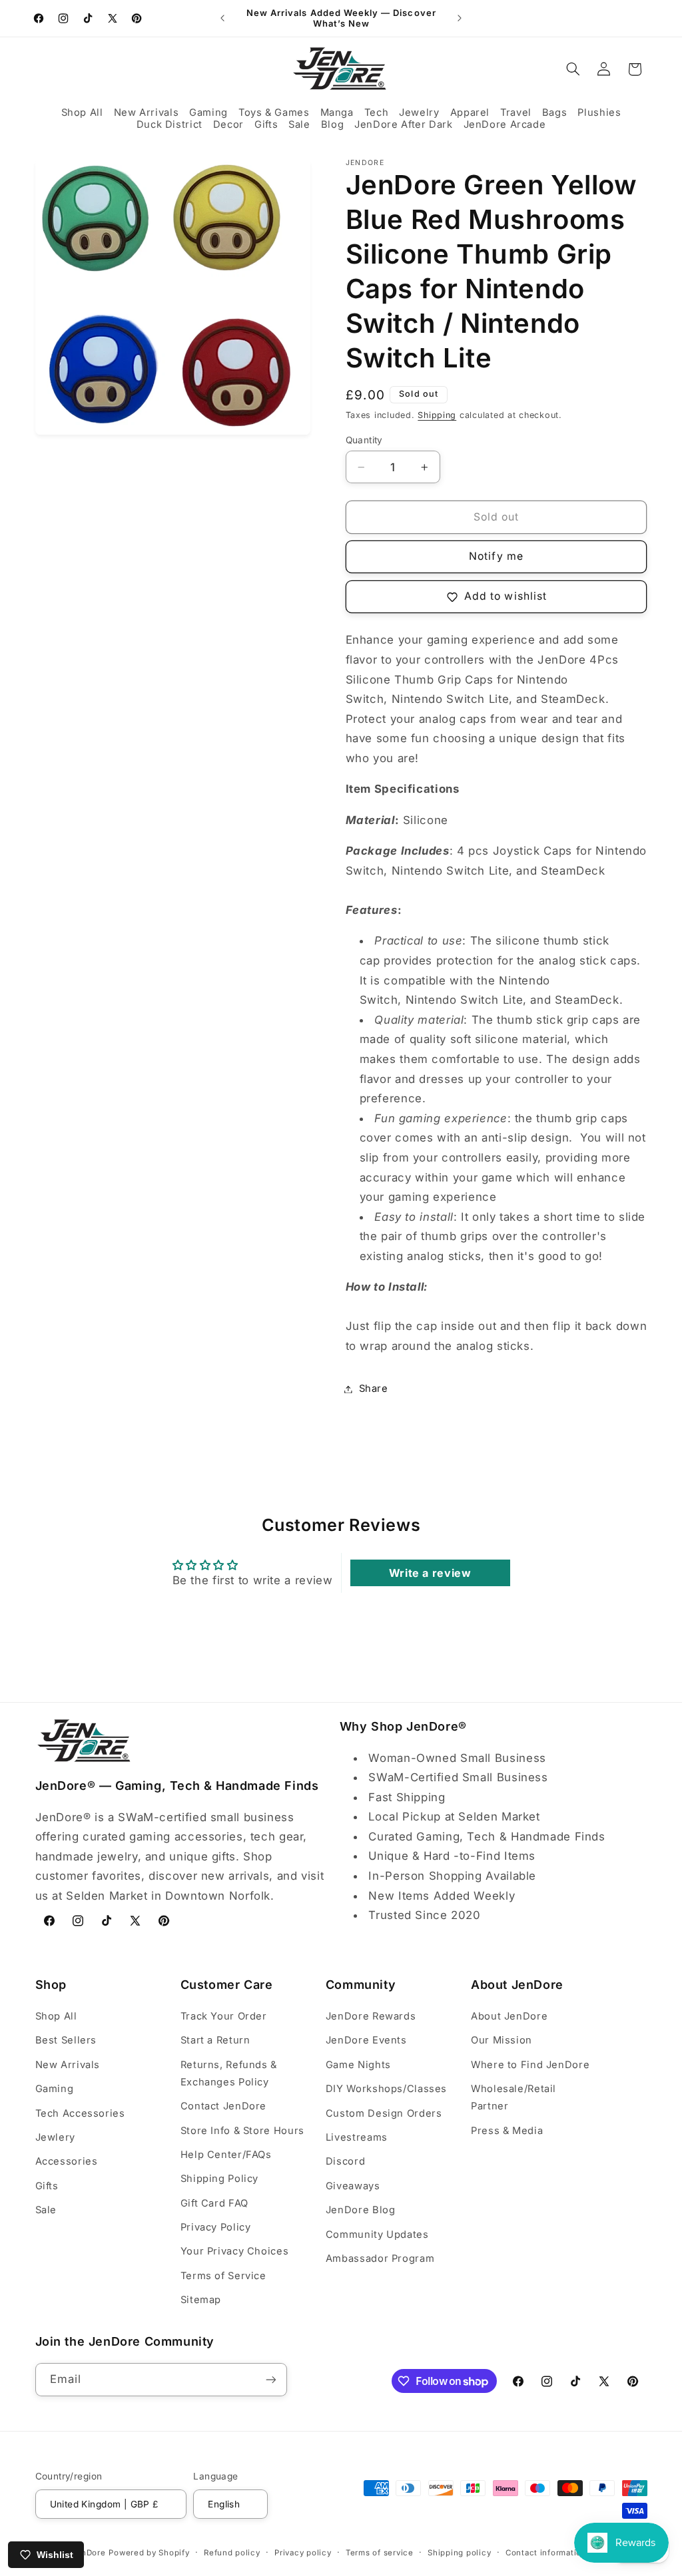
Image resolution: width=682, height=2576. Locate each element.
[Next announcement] (460, 18)
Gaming (55, 2089)
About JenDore (509, 2016)
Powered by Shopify (149, 2553)
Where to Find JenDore (530, 2065)
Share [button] (374, 1389)
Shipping (437, 415)
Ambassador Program (380, 2258)
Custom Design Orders (384, 2113)
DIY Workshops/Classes (386, 2089)
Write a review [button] (430, 1573)
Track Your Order (224, 2016)
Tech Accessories (80, 2113)
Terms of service (380, 2553)
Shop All (56, 2016)
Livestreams (357, 2137)
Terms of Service (223, 2276)
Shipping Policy (219, 2179)
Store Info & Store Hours (242, 2131)
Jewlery (55, 2137)
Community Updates (377, 2235)
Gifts (47, 2186)
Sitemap (201, 2300)
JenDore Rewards (371, 2016)
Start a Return (215, 2040)
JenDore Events (366, 2040)
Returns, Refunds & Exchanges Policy (229, 2073)
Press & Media (507, 2131)
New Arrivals (68, 2065)
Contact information (546, 2553)
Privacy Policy (216, 2227)
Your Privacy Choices (235, 2251)
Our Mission (502, 2040)
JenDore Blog (361, 2210)
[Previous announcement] (222, 18)
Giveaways (353, 2186)
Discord (345, 2161)
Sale (46, 2210)
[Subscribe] (270, 2379)
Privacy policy (303, 2553)
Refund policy (232, 2553)
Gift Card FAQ (214, 2203)
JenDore (88, 2553)
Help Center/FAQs (226, 2155)
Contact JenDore (223, 2106)
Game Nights (358, 2065)
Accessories (67, 2161)
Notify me (496, 556)
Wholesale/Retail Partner (513, 2097)
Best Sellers (66, 2040)
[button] (82, 113)
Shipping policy (459, 2553)
